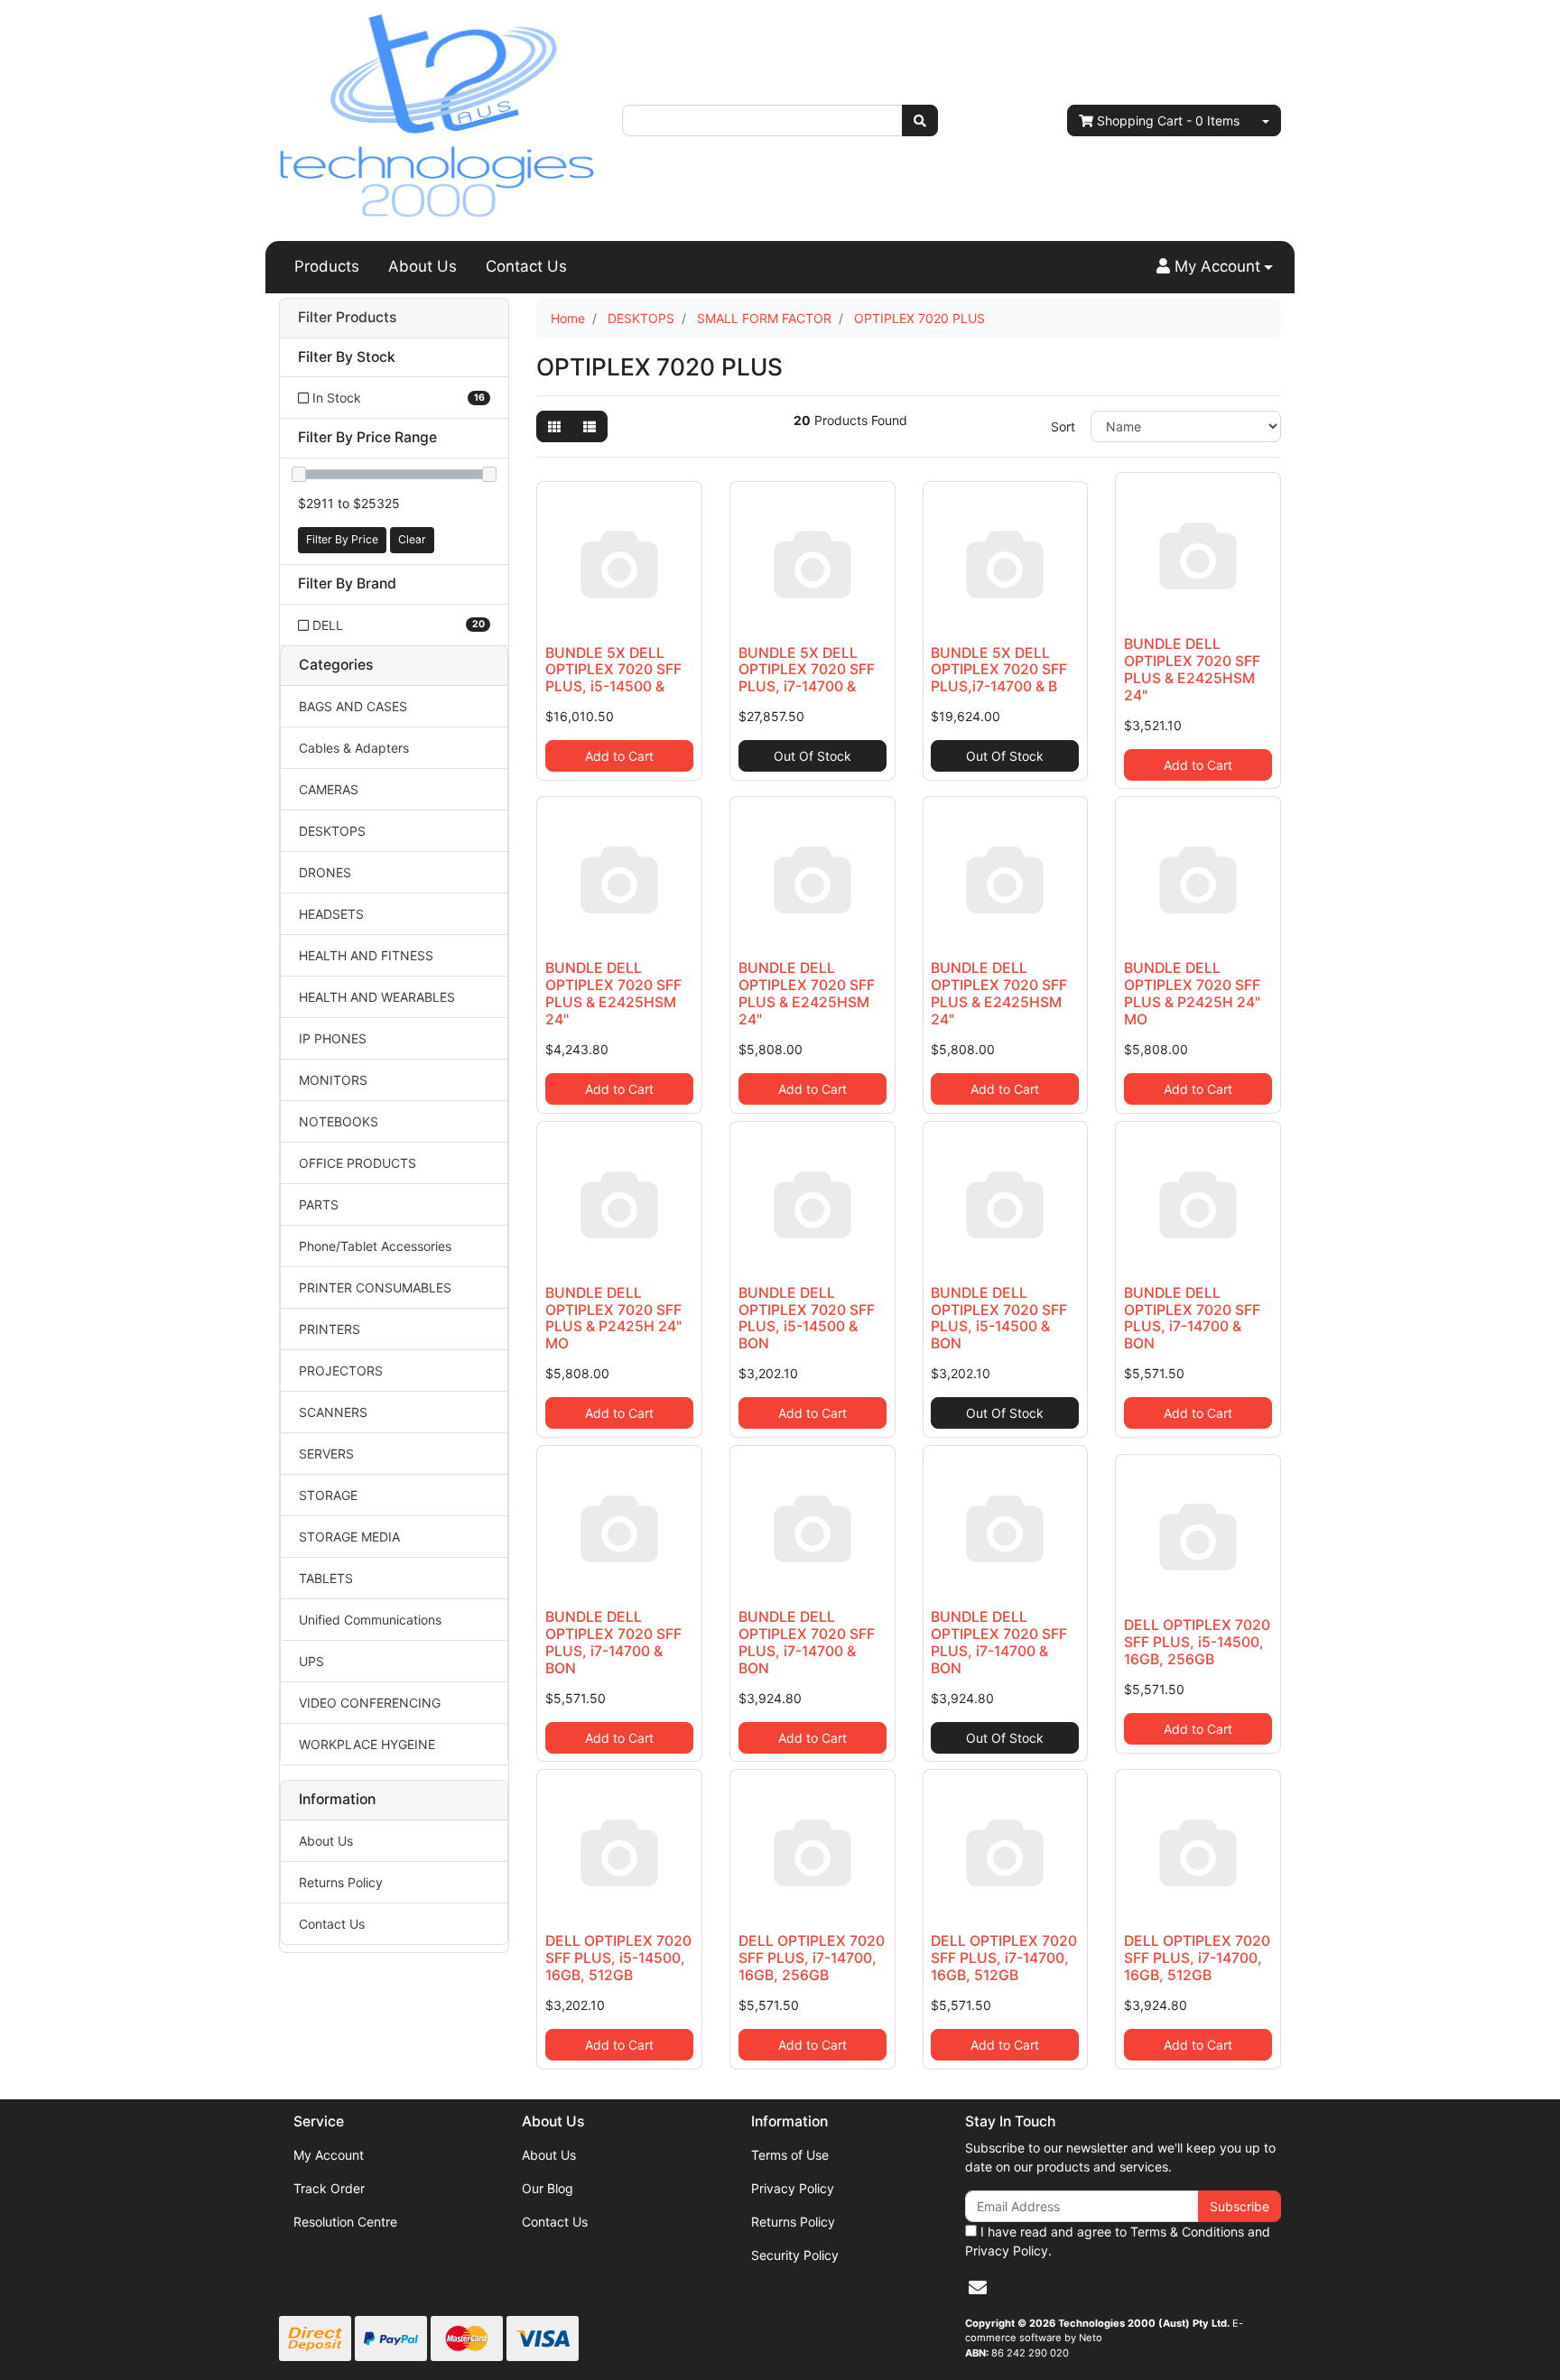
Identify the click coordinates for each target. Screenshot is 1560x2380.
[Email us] (978, 2288)
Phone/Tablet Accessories (375, 1246)
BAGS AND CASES (353, 706)
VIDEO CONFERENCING (370, 1703)
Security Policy (795, 2255)
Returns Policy (341, 1882)
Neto (1091, 2338)
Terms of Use (790, 2155)
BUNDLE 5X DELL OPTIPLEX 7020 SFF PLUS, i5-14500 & (613, 670)
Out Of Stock (812, 756)
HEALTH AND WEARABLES (377, 997)
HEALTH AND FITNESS (366, 955)
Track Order (329, 2188)
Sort (1063, 426)
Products (327, 266)
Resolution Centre (345, 2222)
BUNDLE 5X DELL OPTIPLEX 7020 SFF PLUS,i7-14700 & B (999, 670)
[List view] (590, 426)
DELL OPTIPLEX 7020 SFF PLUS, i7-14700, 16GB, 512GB (1004, 1958)
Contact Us (526, 266)
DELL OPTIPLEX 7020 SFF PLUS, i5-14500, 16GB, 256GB (1197, 1642)
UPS (311, 1661)
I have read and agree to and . (1118, 2241)
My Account (329, 2155)
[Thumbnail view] (554, 426)
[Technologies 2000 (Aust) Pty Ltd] (437, 119)
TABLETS (326, 1578)
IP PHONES (333, 1038)
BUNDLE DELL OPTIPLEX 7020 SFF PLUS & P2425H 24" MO (1192, 994)
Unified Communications (370, 1620)
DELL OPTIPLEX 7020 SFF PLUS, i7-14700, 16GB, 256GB (812, 1958)
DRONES (325, 872)
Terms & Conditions (1187, 2232)
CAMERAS (329, 789)
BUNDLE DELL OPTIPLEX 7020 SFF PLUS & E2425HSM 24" (1192, 670)
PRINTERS (330, 1329)
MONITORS (333, 1080)
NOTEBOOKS (339, 1121)
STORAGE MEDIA (349, 1537)
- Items (1168, 120)
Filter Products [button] (347, 318)
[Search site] (920, 120)
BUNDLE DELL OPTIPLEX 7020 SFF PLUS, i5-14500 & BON (807, 1319)
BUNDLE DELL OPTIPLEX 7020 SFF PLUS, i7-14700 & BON (1192, 1319)
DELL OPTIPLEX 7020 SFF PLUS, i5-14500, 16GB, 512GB (618, 1958)
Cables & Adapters (354, 748)
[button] (1215, 267)
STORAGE (328, 1495)
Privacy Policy (793, 2188)
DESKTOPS (332, 831)
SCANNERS (333, 1412)
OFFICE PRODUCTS (357, 1163)
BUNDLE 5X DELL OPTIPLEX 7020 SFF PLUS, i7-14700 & (807, 670)
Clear (412, 539)
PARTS (319, 1204)
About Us (422, 266)
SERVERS (326, 1454)
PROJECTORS (341, 1371)
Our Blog (548, 2188)
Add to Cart (619, 756)
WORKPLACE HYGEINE (367, 1744)
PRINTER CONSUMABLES (375, 1287)
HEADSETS (331, 914)
